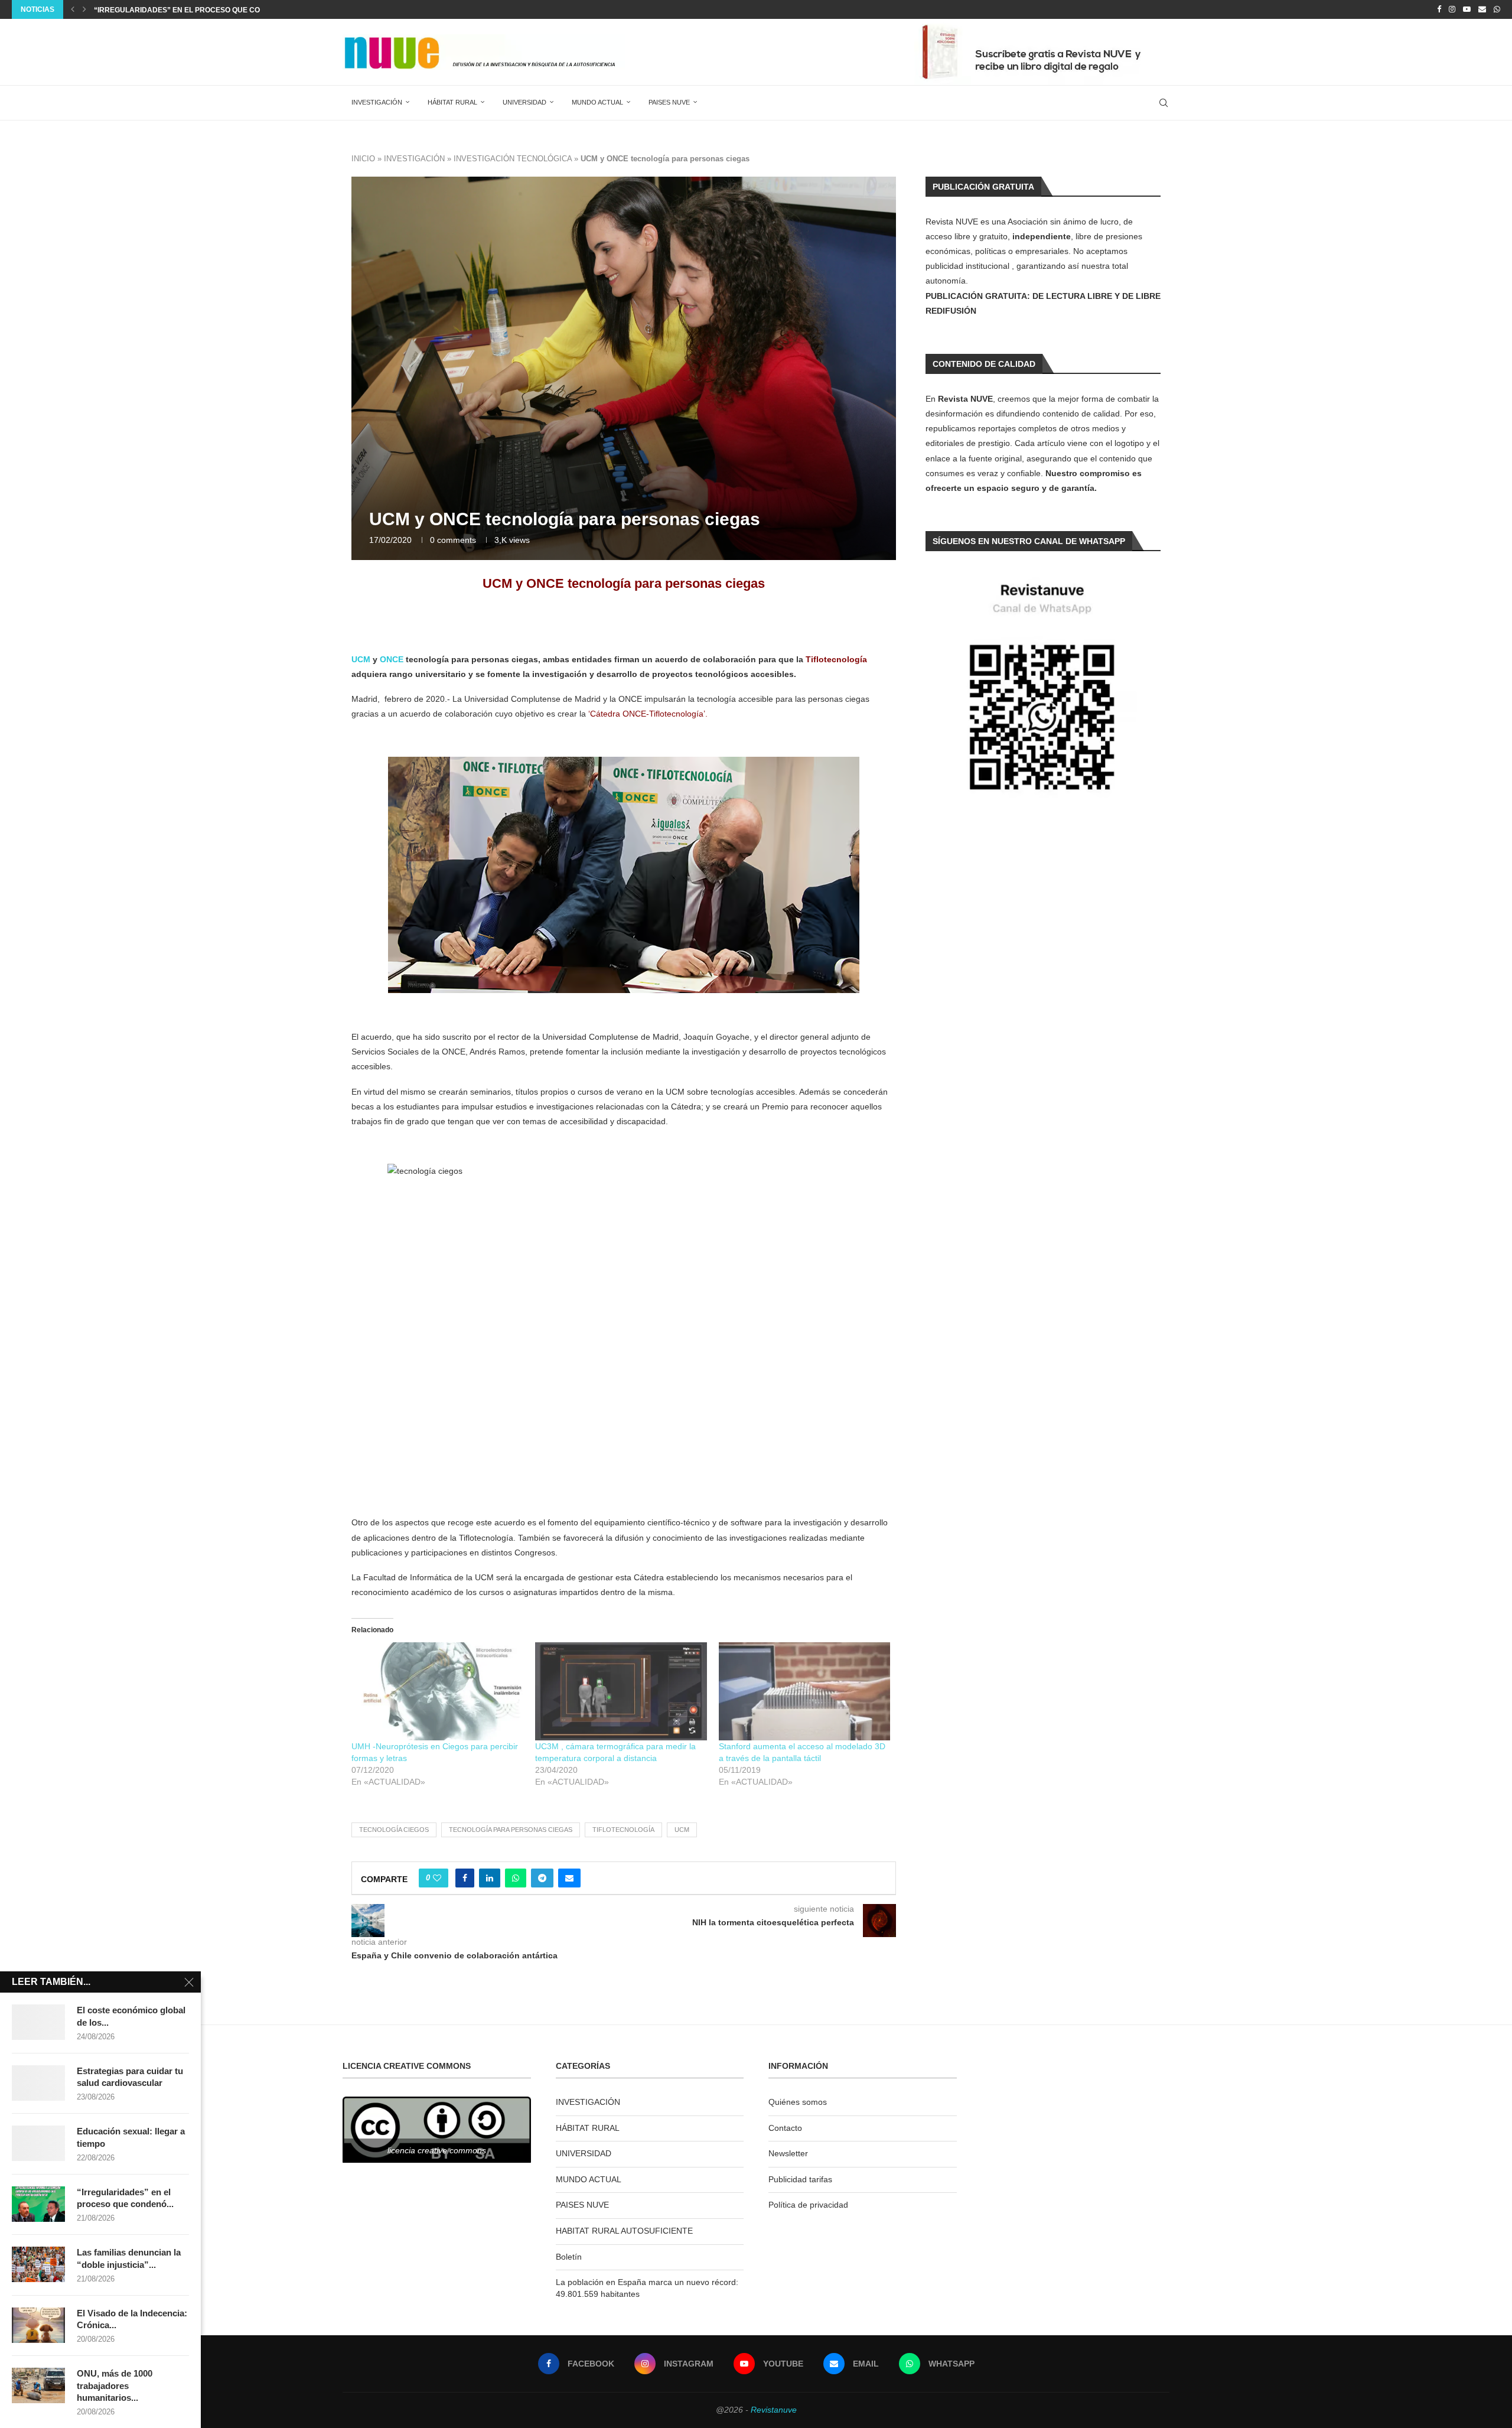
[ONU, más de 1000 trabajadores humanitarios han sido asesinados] (38, 2385)
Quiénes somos (798, 2102)
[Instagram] (1452, 9)
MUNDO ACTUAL (597, 102)
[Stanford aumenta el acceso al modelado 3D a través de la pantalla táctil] (805, 1691)
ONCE (392, 659)
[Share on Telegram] (542, 1878)
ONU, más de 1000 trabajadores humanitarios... (115, 2385)
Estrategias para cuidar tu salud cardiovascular (130, 2077)
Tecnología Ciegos (394, 1830)
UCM (361, 659)
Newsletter (788, 2153)
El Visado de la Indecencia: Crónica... (132, 2319)
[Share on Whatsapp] (516, 1878)
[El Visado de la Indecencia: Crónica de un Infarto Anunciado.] (38, 2325)
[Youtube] (1467, 9)
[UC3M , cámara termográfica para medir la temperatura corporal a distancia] (621, 1691)
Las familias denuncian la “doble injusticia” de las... (201, 10)
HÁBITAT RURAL (452, 102)
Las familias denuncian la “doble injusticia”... (129, 2258)
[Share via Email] (569, 1878)
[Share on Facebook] (465, 1878)
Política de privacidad (808, 2205)
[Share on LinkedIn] (490, 1878)
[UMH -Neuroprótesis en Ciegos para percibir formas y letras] (437, 1691)
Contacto (785, 2128)
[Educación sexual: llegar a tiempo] (38, 2143)
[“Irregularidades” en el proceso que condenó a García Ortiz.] (38, 2204)
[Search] (1164, 103)
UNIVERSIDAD (524, 102)
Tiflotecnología (623, 1830)
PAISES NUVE (669, 102)
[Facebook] (1439, 9)
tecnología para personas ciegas (511, 1830)
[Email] (1482, 9)
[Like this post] (437, 1878)
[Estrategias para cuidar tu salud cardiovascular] (38, 2083)
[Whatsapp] (1497, 9)
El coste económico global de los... (131, 2016)
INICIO (363, 159)
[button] (73, 9)
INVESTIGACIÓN (377, 102)
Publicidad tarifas (800, 2179)
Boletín (569, 2257)
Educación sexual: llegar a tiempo (131, 2137)
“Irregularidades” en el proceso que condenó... (125, 2198)
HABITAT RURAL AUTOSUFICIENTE (624, 2231)
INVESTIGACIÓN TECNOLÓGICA (513, 159)
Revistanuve (774, 2410)
